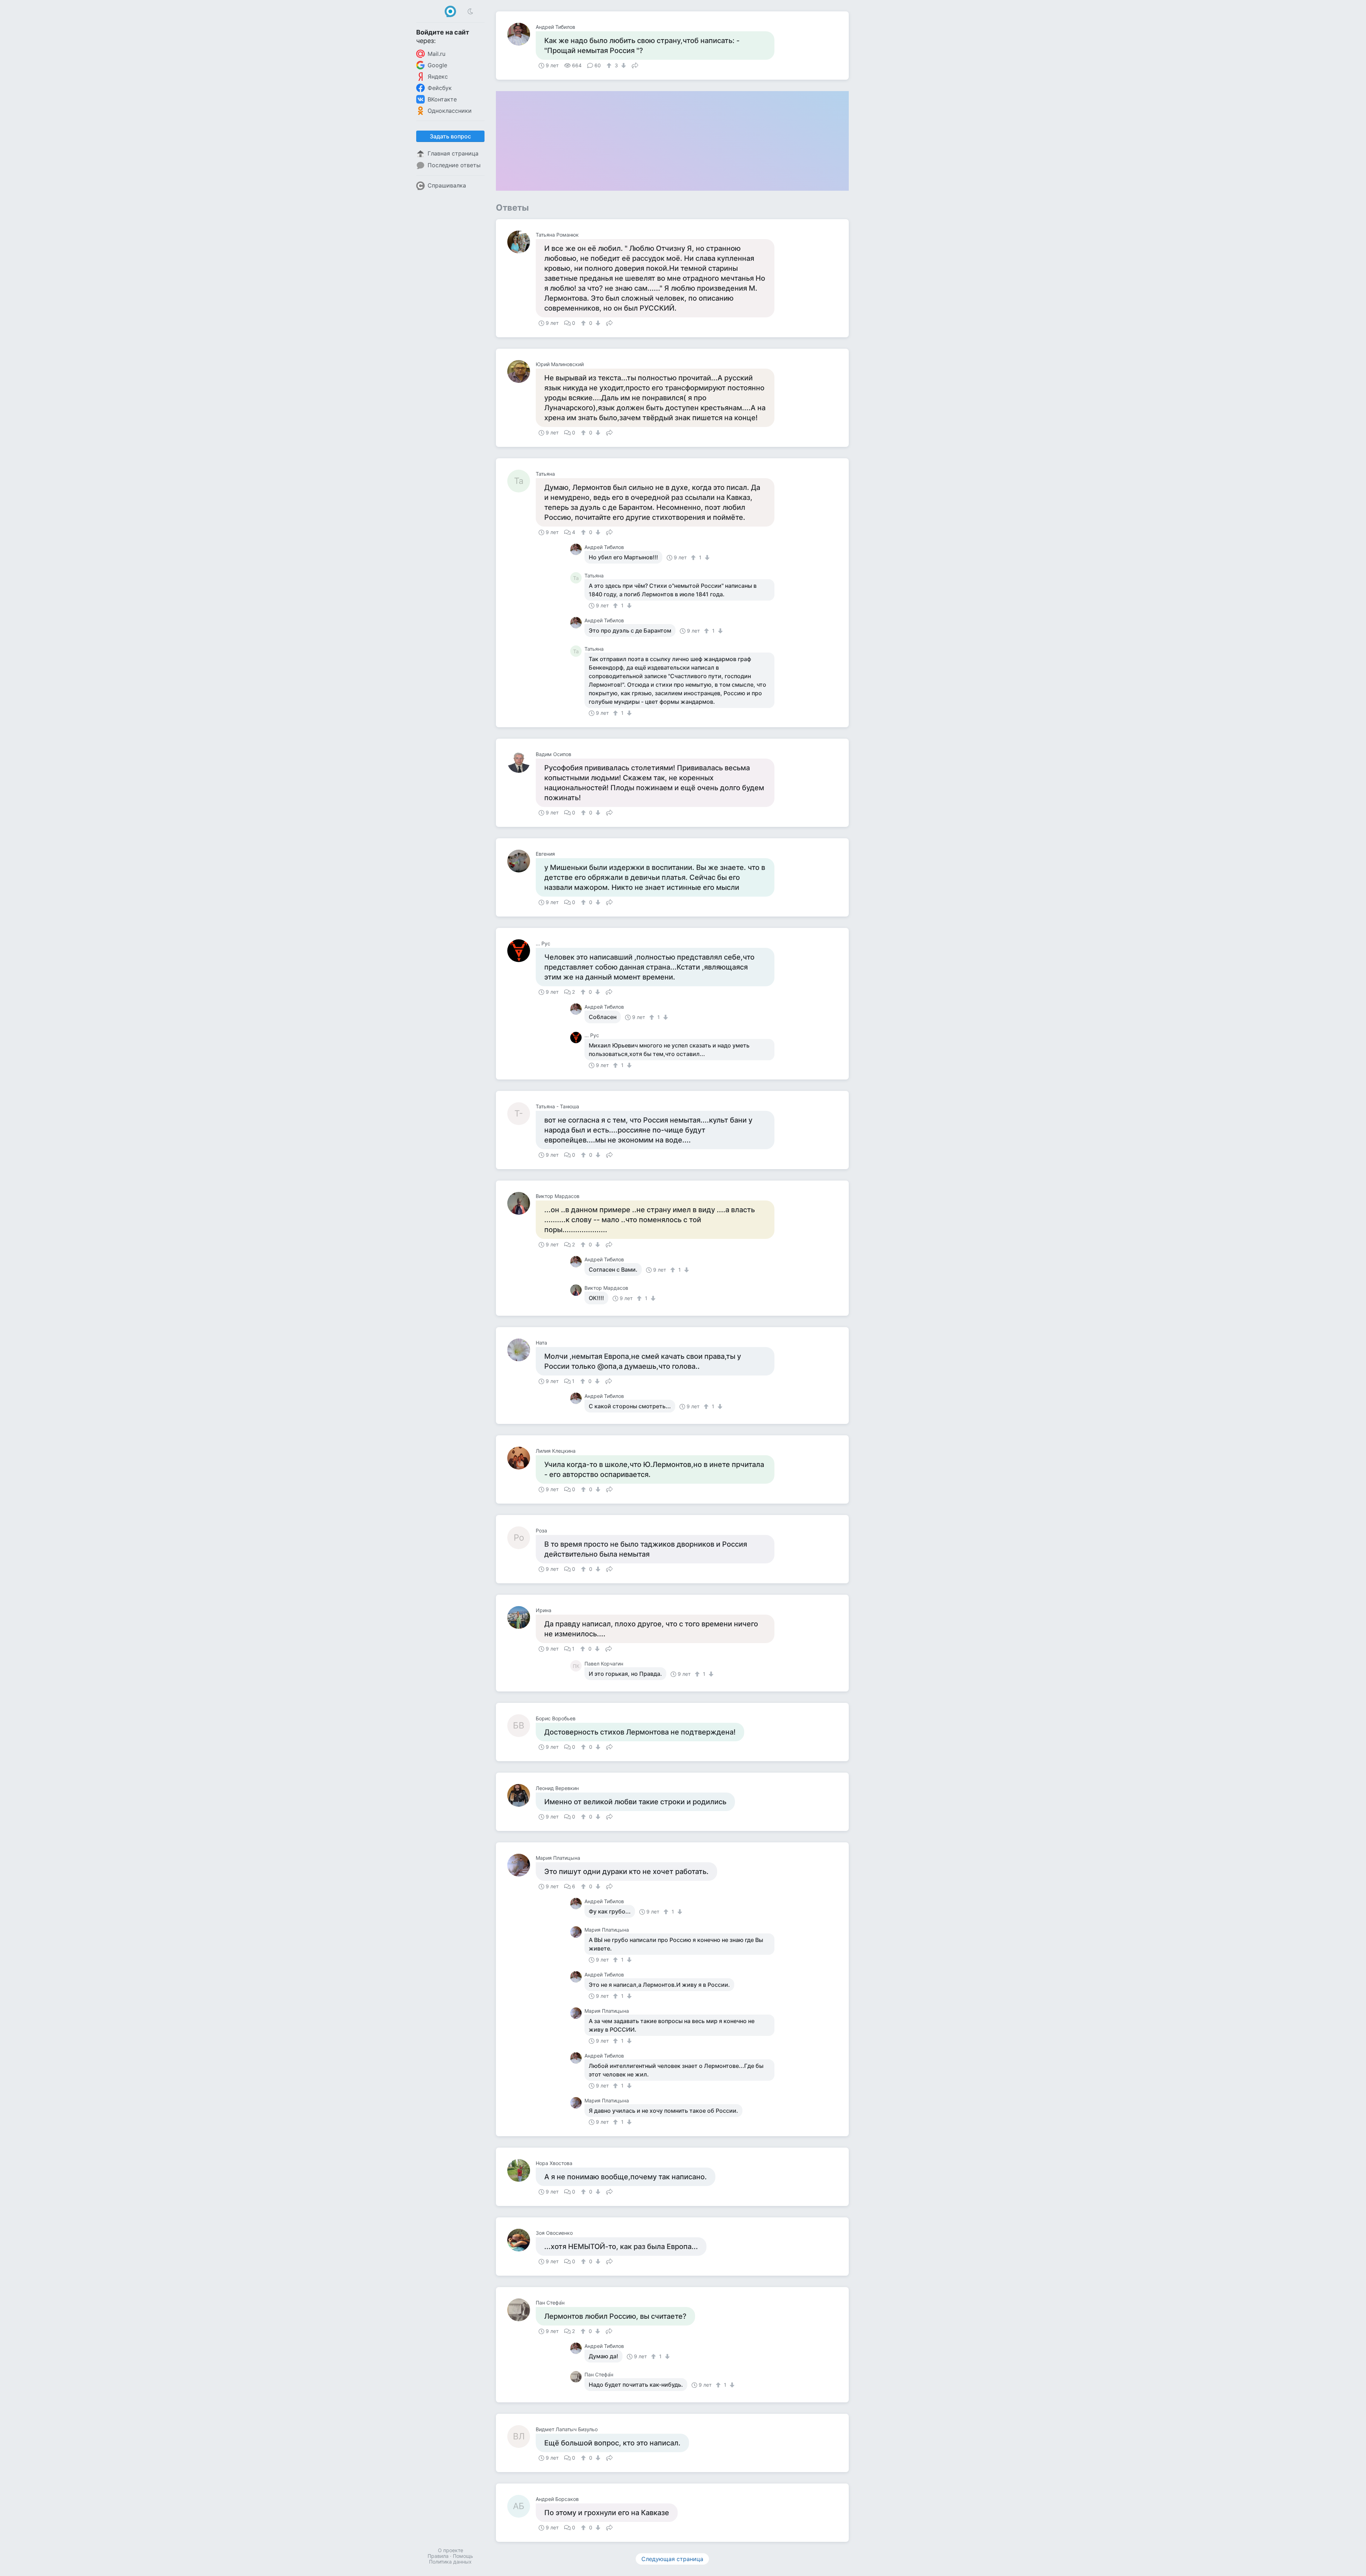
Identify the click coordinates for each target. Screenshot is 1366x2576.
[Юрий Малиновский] (521, 371)
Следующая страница (672, 2559)
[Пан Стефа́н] (521, 2310)
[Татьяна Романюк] (521, 242)
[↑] (610, 65)
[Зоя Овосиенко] (521, 2240)
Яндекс (438, 76)
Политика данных (450, 2562)
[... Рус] (521, 951)
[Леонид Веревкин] (521, 1795)
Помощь (463, 2556)
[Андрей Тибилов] (521, 34)
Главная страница (453, 153)
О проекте (451, 2550)
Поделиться (635, 65)
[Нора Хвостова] (521, 2170)
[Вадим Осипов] (521, 761)
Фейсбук (440, 88)
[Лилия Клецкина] (521, 1458)
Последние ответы (454, 165)
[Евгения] (521, 861)
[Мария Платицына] (521, 1865)
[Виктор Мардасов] (521, 1203)
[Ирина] (521, 1617)
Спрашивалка (447, 185)
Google (437, 65)
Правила (438, 2556)
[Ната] (521, 1350)
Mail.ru (436, 54)
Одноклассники (450, 111)
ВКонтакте (442, 99)
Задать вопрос (450, 136)
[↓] (623, 65)
